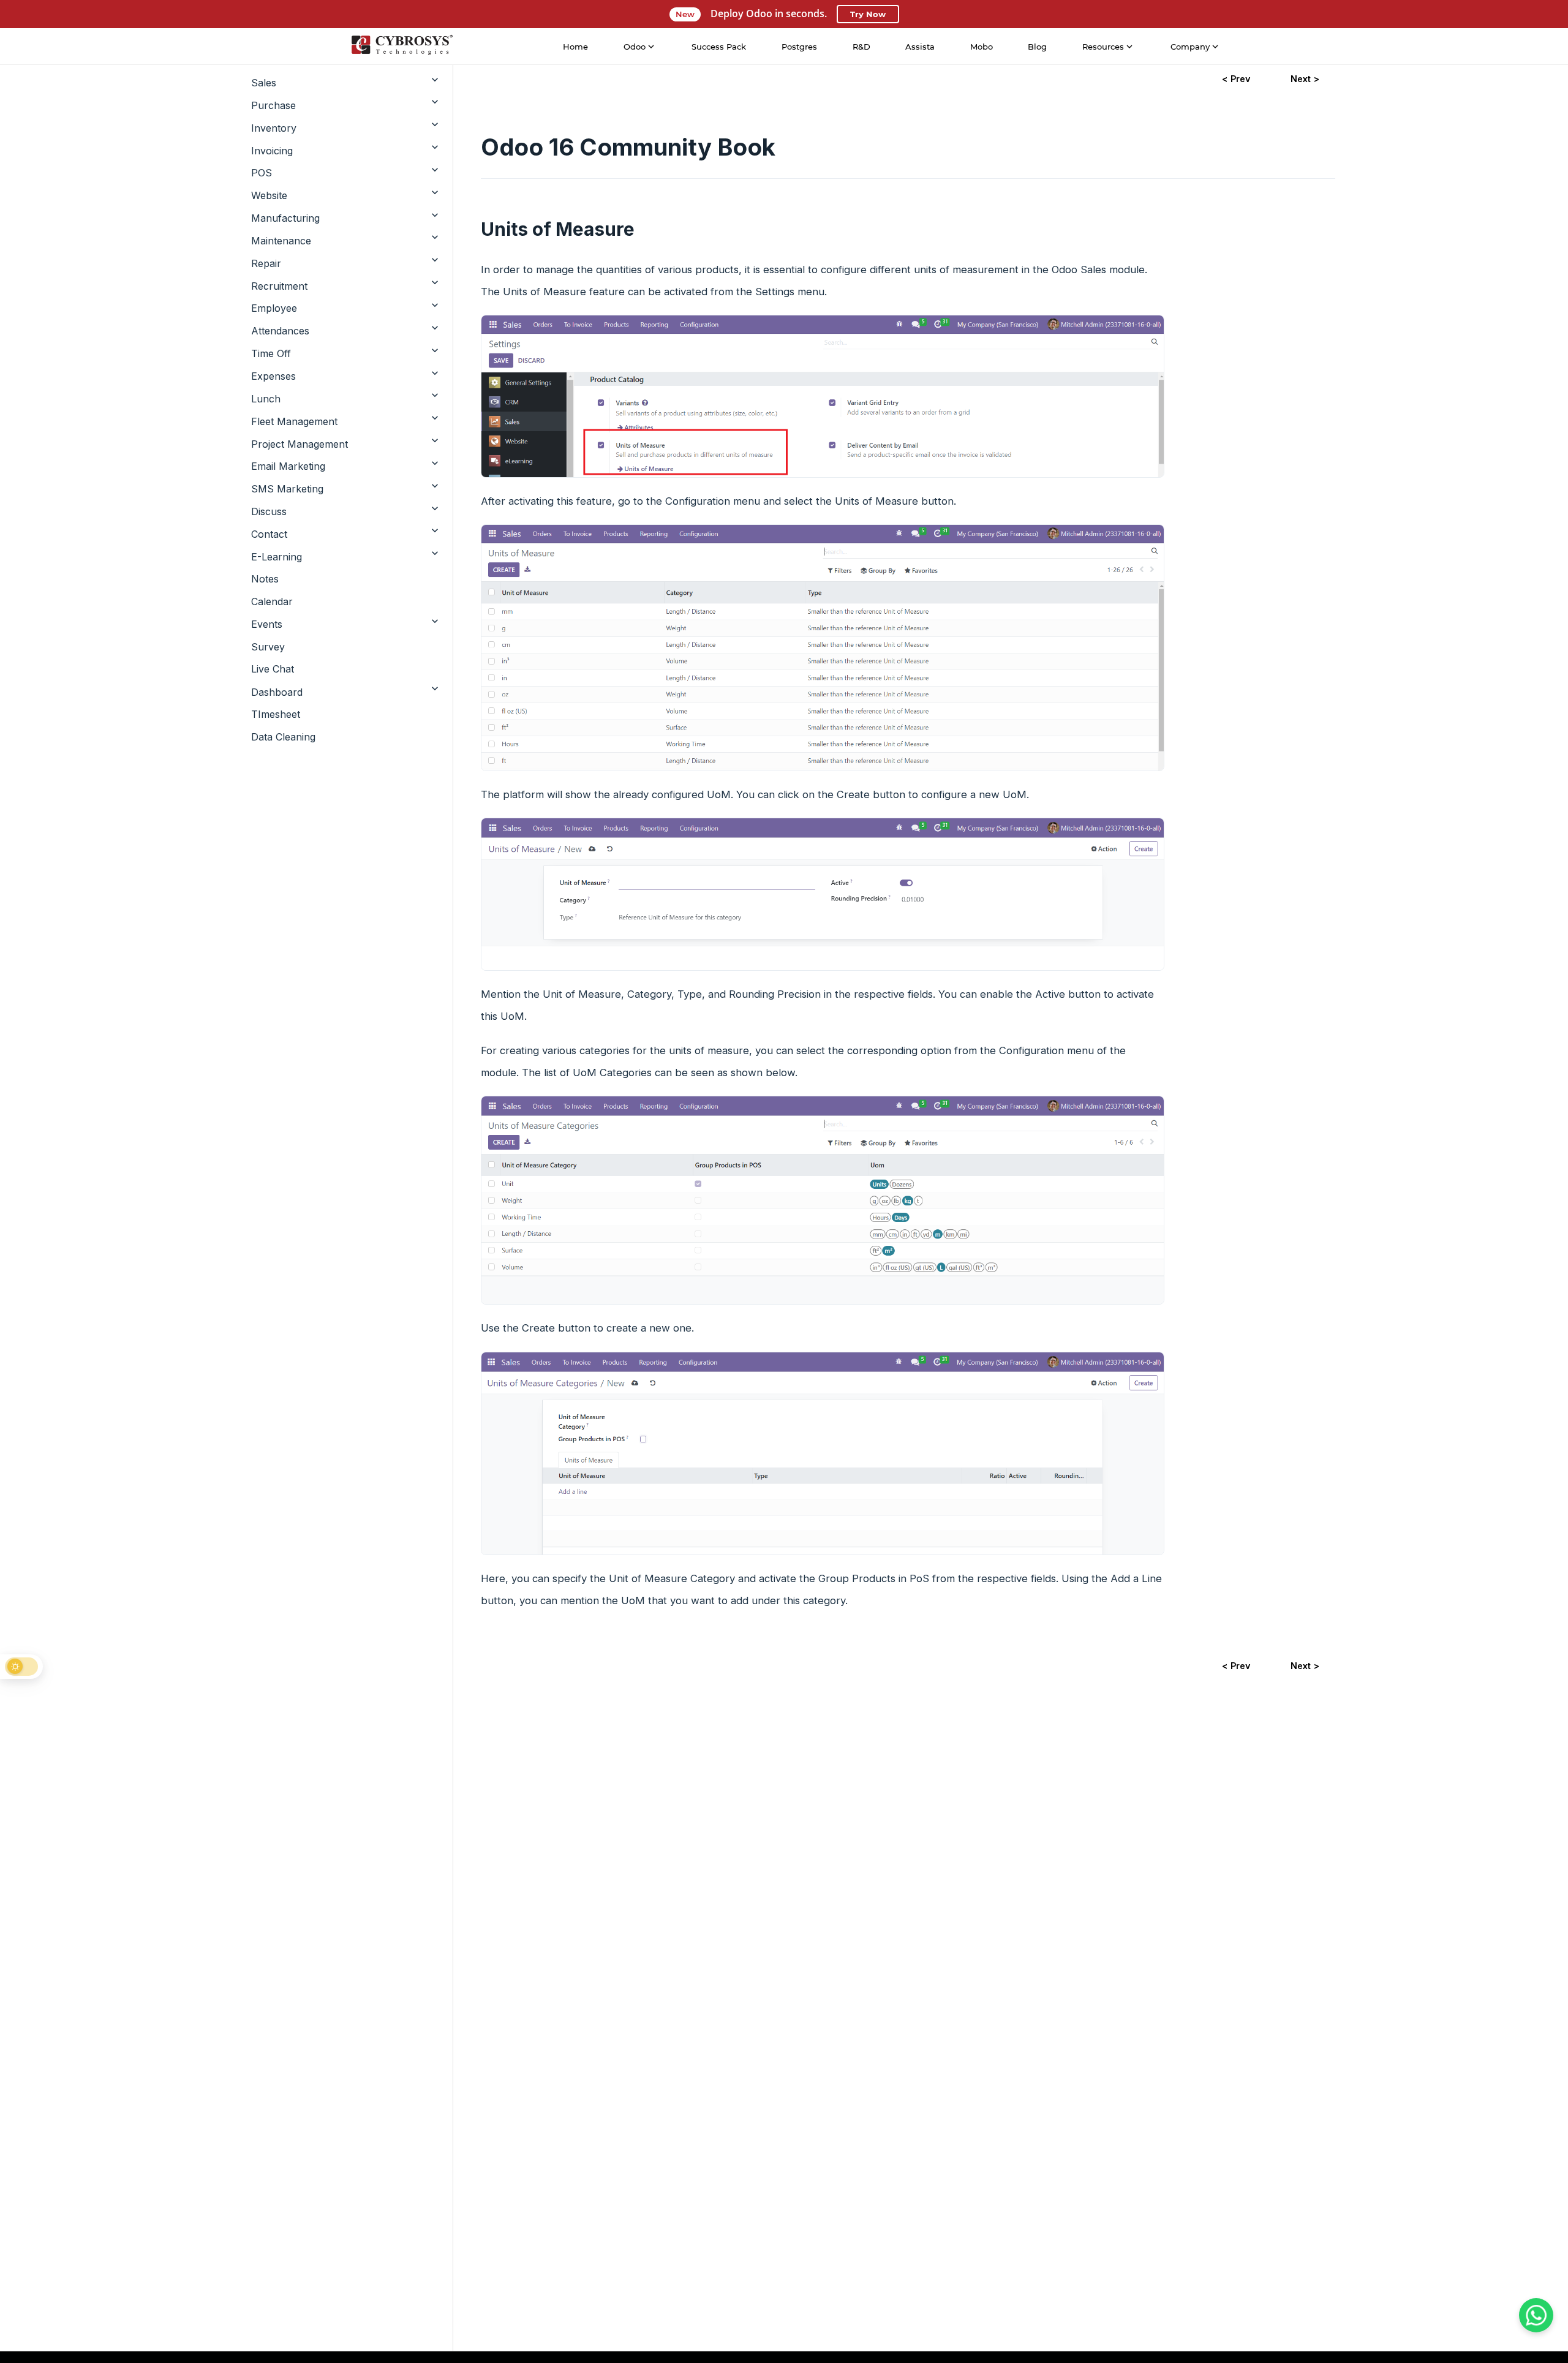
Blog (1037, 47)
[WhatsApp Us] (1536, 2315)
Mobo (982, 47)
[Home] (402, 47)
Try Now (868, 14)
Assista (920, 47)
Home (575, 47)
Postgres (799, 47)
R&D (861, 47)
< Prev (1236, 79)
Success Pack (719, 47)
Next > (1305, 79)
